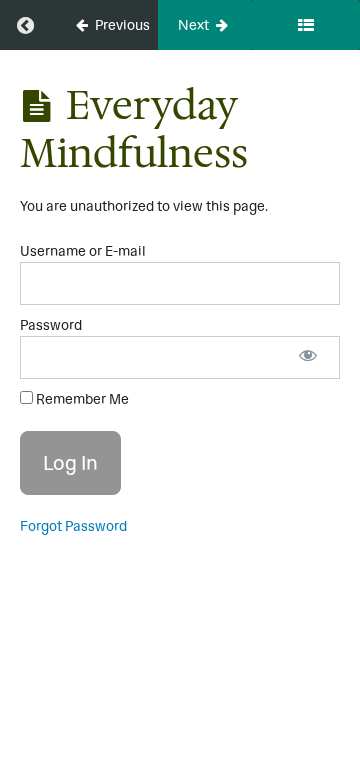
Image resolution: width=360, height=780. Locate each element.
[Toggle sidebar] (306, 25)
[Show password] (308, 357)
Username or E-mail (83, 251)
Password (51, 325)
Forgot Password (73, 526)
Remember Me (81, 399)
